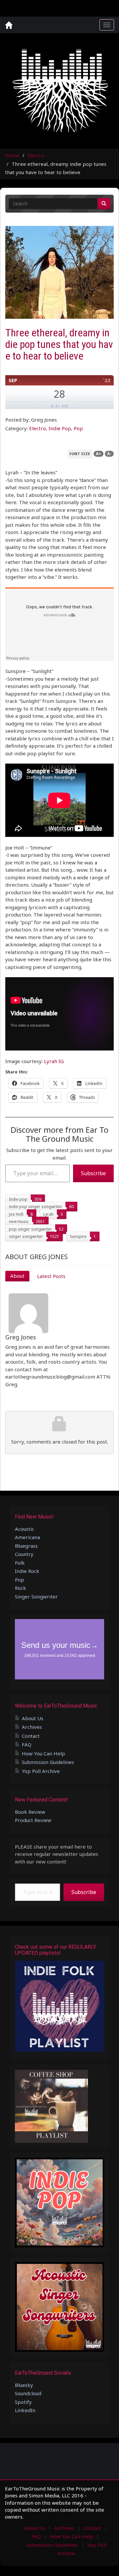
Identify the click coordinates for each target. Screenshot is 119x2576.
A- (109, 454)
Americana (27, 1537)
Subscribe (93, 1173)
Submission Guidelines (48, 1762)
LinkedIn (25, 2410)
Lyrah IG (54, 1061)
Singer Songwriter (36, 1596)
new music (19, 1221)
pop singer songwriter (30, 1229)
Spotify (23, 2402)
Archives (32, 1727)
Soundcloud (28, 2393)
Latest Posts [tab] (51, 1276)
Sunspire (78, 1236)
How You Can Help (43, 1753)
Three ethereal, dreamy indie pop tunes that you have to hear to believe (59, 344)
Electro (36, 155)
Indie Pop (60, 428)
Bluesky (24, 2385)
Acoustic (24, 1529)
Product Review (33, 1820)
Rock (20, 1588)
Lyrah (48, 1214)
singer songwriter (26, 1236)
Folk (20, 1563)
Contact (31, 1736)
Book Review (30, 1812)
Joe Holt (16, 1214)
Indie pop (18, 1199)
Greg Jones (21, 1337)
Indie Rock (27, 1571)
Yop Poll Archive (41, 1771)
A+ (99, 454)
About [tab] (17, 1276)
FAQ (27, 1744)
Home (12, 155)
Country (24, 1554)
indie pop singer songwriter (36, 1207)
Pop (78, 428)
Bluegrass (26, 1546)
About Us (33, 1718)
